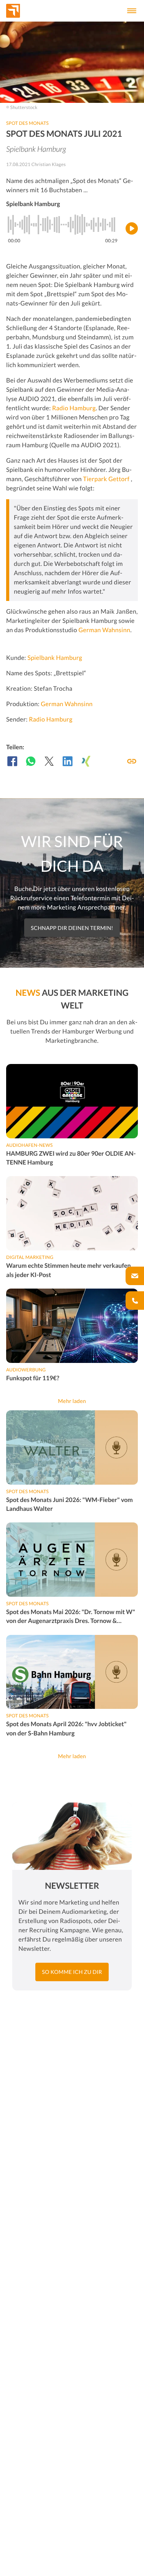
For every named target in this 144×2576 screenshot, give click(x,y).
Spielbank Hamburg (55, 658)
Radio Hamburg (74, 408)
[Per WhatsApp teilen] (31, 761)
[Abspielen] (132, 228)
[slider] (63, 225)
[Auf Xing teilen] (86, 761)
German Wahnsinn (104, 630)
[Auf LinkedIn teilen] (68, 761)
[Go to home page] (26, 11)
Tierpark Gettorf (107, 479)
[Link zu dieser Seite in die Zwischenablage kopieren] (132, 761)
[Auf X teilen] (49, 761)
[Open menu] (132, 11)
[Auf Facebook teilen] (12, 761)
